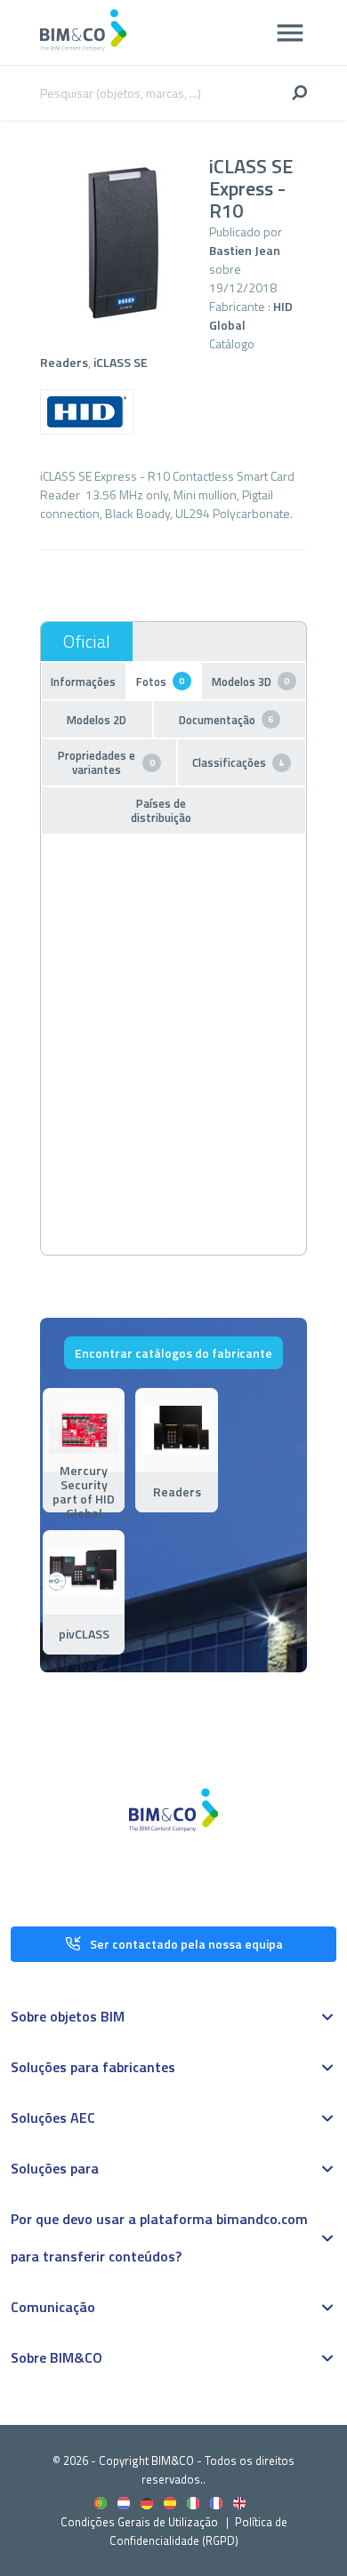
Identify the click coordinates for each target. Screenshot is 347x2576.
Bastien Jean (245, 250)
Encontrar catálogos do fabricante (173, 1353)
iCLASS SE (121, 362)
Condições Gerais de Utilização (141, 2522)
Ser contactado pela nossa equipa (186, 1944)
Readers (64, 362)
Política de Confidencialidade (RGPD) (198, 2531)
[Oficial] (87, 642)
